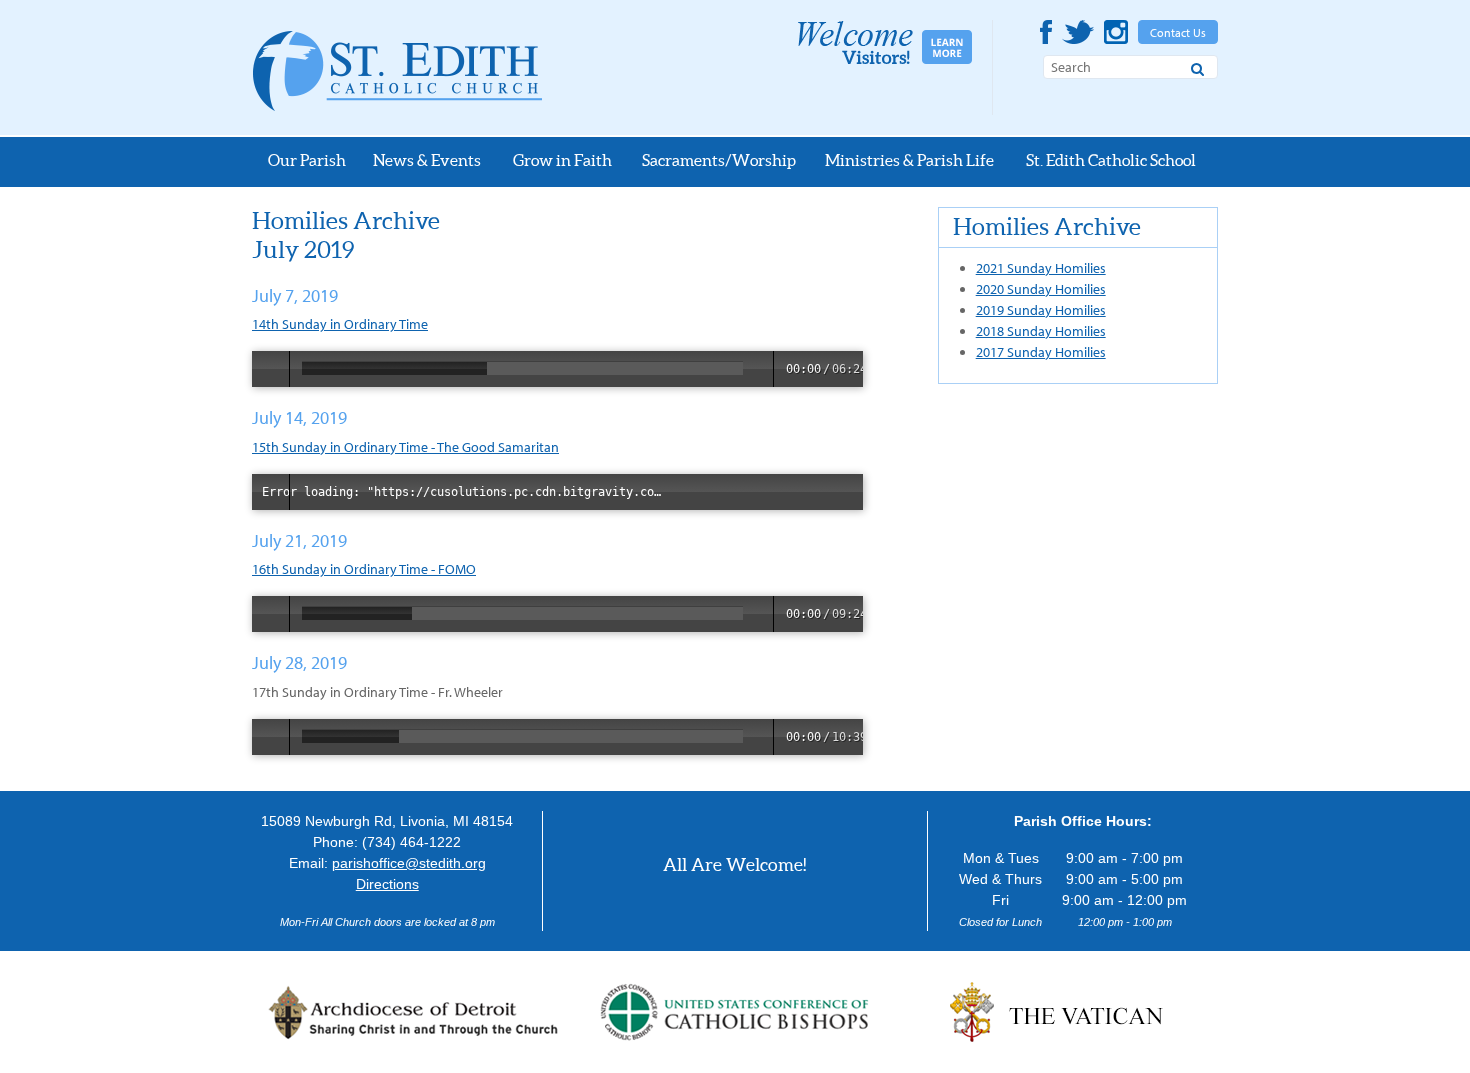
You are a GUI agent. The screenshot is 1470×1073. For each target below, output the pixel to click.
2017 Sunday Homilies (1041, 352)
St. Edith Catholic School (1111, 160)
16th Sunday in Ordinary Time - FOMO (364, 569)
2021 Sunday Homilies (1041, 268)
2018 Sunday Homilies (1041, 331)
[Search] (1197, 66)
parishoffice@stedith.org (409, 863)
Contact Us (1178, 32)
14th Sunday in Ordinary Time (340, 324)
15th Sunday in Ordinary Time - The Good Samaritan (405, 447)
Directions (387, 884)
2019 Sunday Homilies (1041, 310)
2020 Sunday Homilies (1041, 289)
